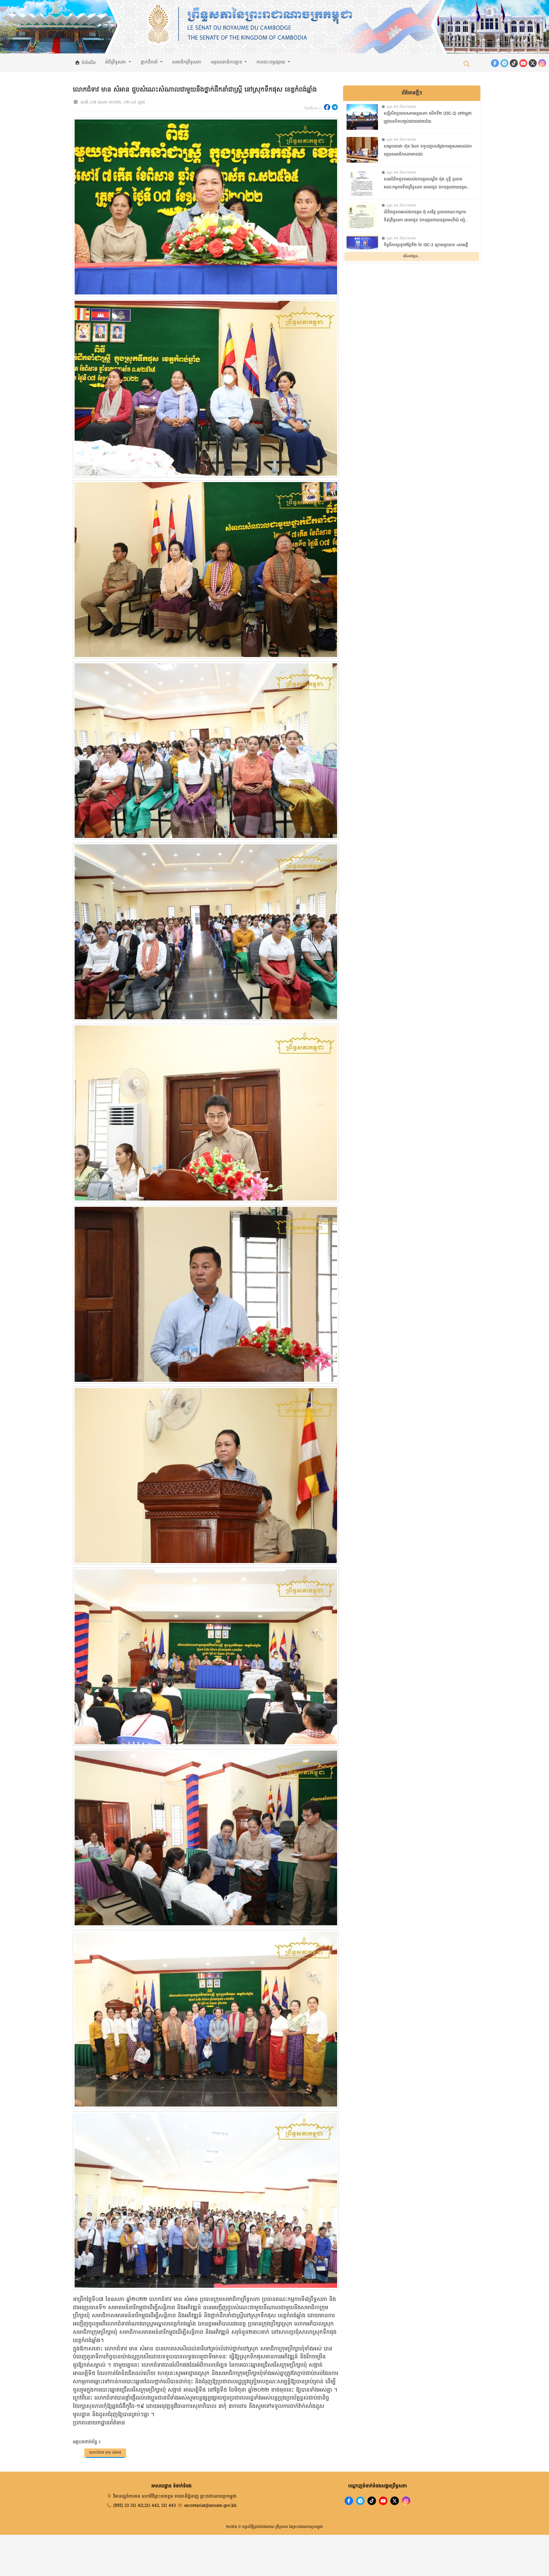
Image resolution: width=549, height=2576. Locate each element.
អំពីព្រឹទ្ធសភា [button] (116, 62)
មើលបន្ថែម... (412, 256)
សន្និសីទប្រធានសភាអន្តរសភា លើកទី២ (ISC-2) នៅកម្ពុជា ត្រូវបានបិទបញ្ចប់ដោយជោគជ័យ (428, 118)
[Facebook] (495, 63)
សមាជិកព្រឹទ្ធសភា (187, 62)
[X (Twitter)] (533, 63)
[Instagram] (542, 63)
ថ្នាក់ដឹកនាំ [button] (150, 62)
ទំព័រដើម (88, 63)
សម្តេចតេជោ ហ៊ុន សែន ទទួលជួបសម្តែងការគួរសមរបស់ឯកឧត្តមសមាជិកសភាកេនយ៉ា (428, 151)
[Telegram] (504, 63)
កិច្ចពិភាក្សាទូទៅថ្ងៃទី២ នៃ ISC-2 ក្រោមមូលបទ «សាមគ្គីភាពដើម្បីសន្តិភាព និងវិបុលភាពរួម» (426, 249)
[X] (395, 2501)
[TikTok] (514, 63)
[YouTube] (523, 63)
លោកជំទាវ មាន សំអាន (105, 2453)
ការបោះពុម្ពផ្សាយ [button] (271, 62)
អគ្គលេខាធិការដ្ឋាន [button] (227, 62)
